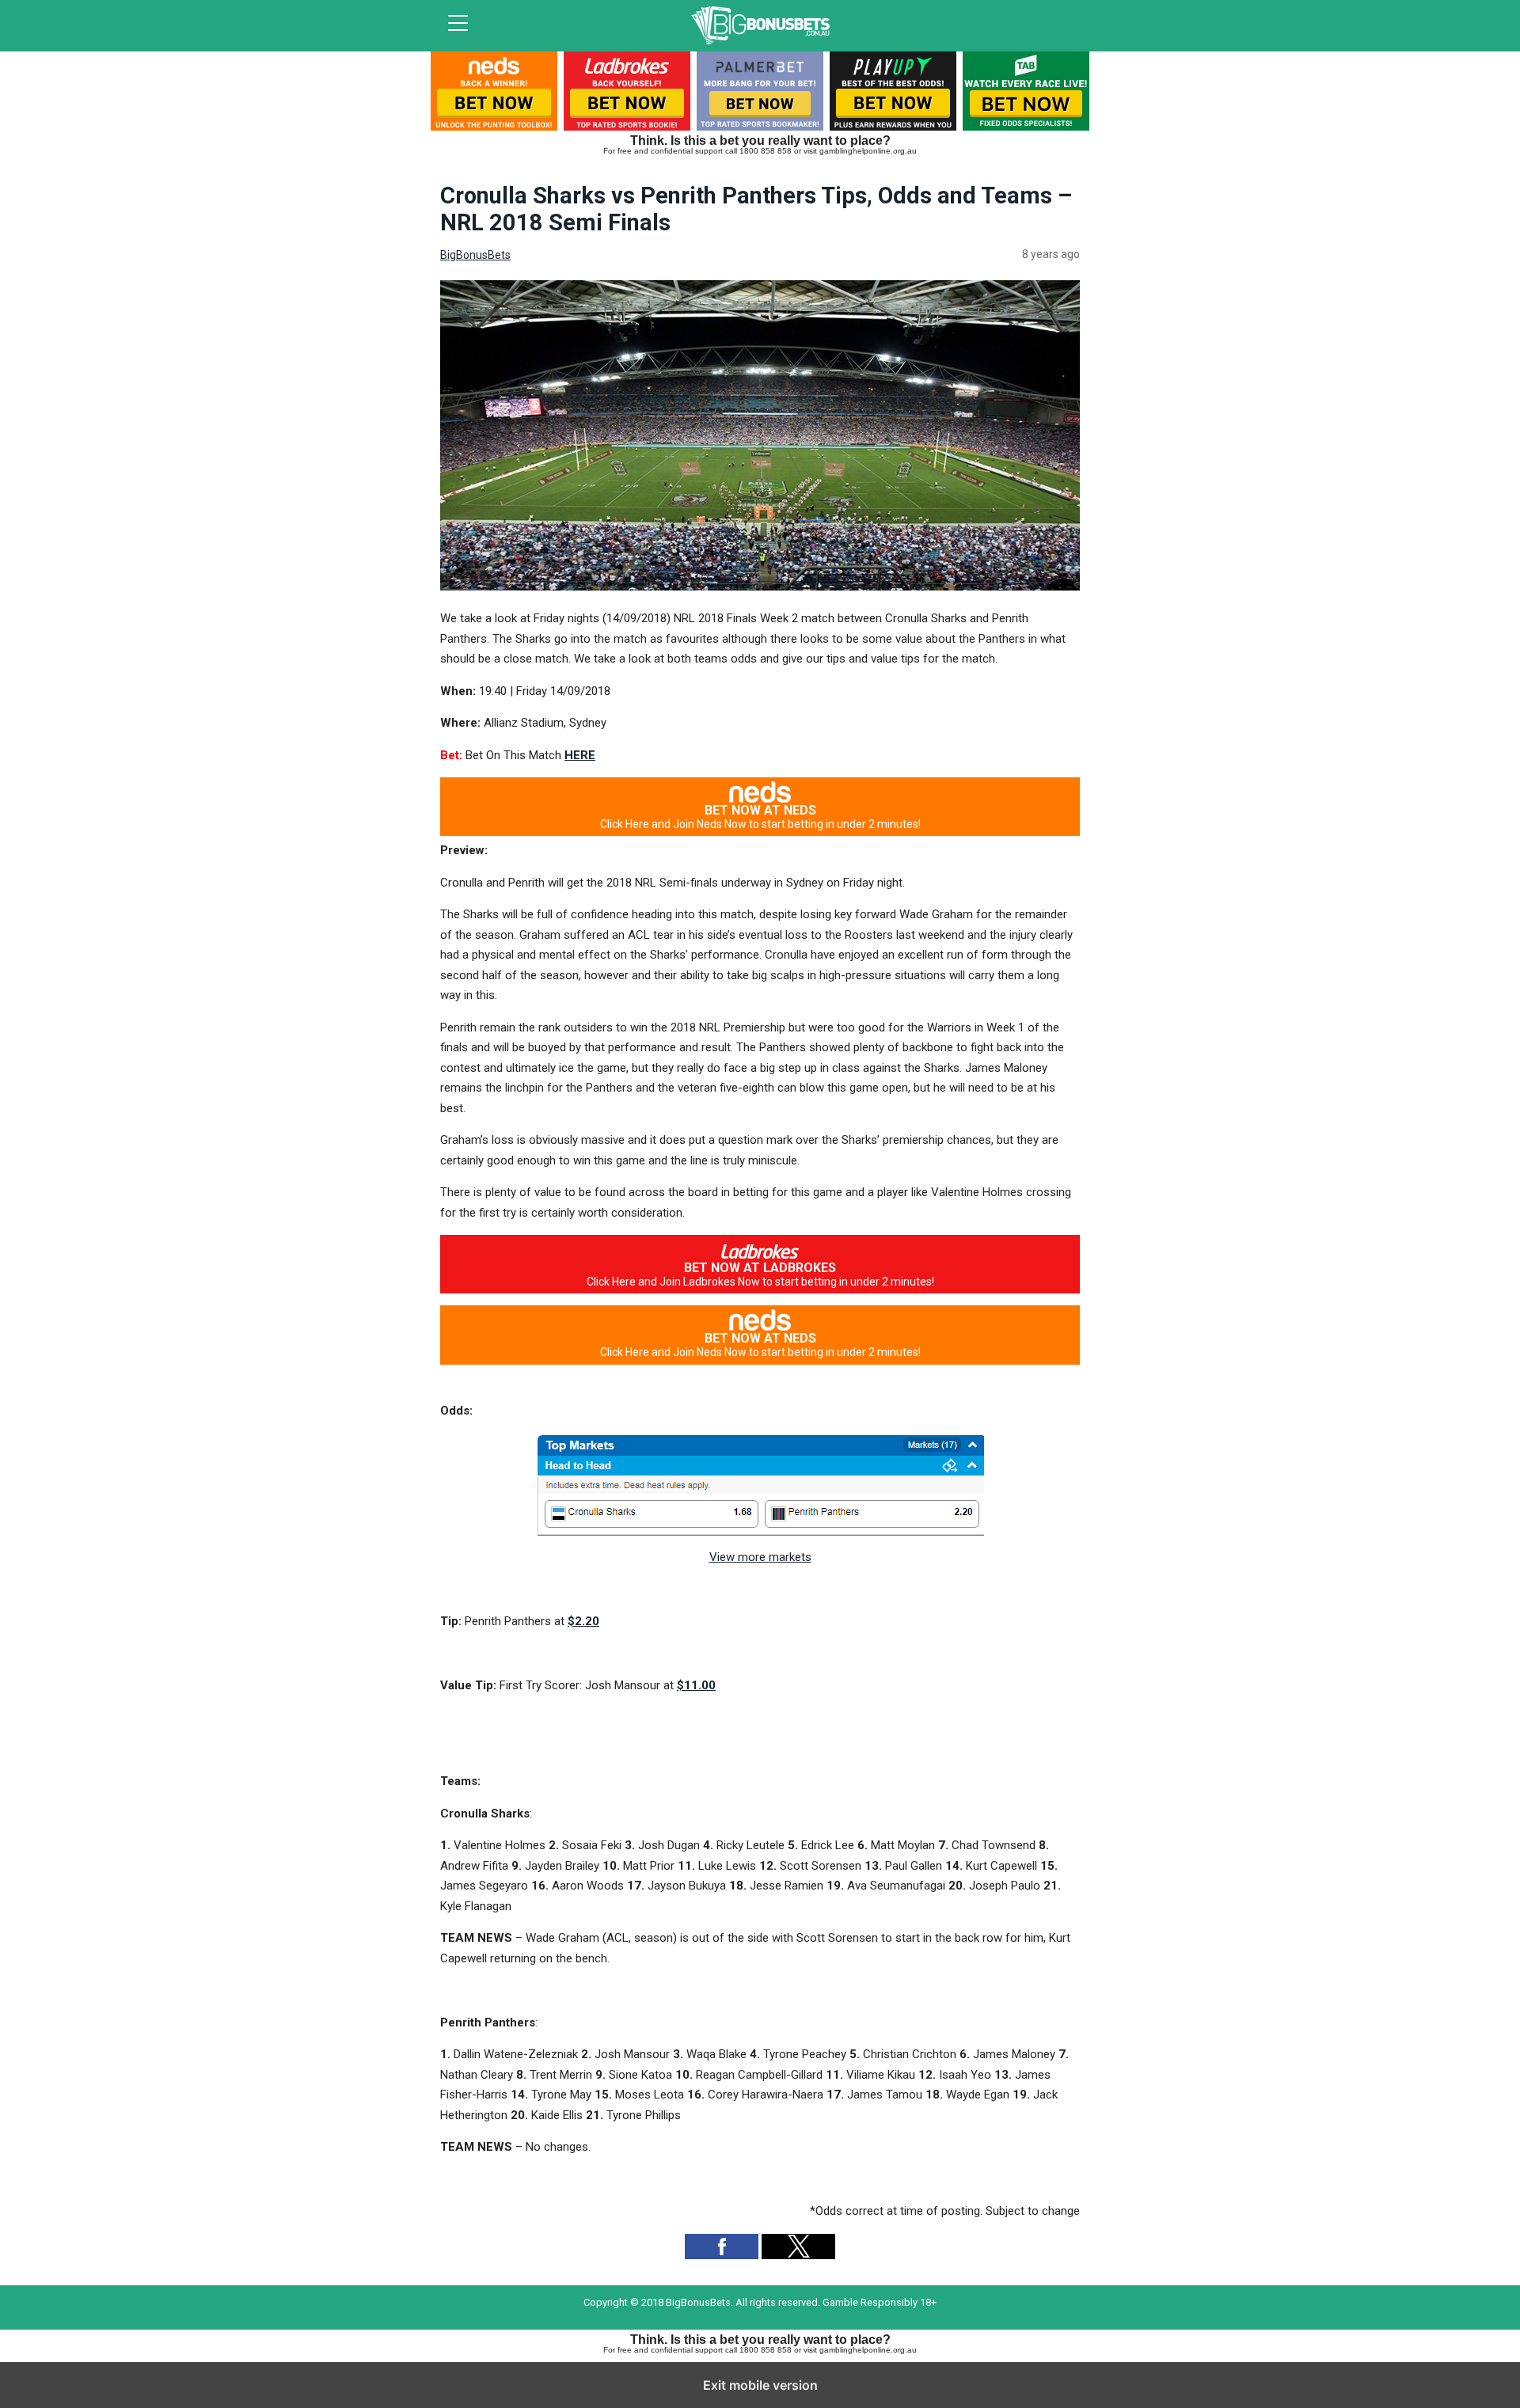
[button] (722, 2247)
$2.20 (583, 1621)
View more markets (760, 1557)
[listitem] (494, 95)
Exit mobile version (760, 2385)
